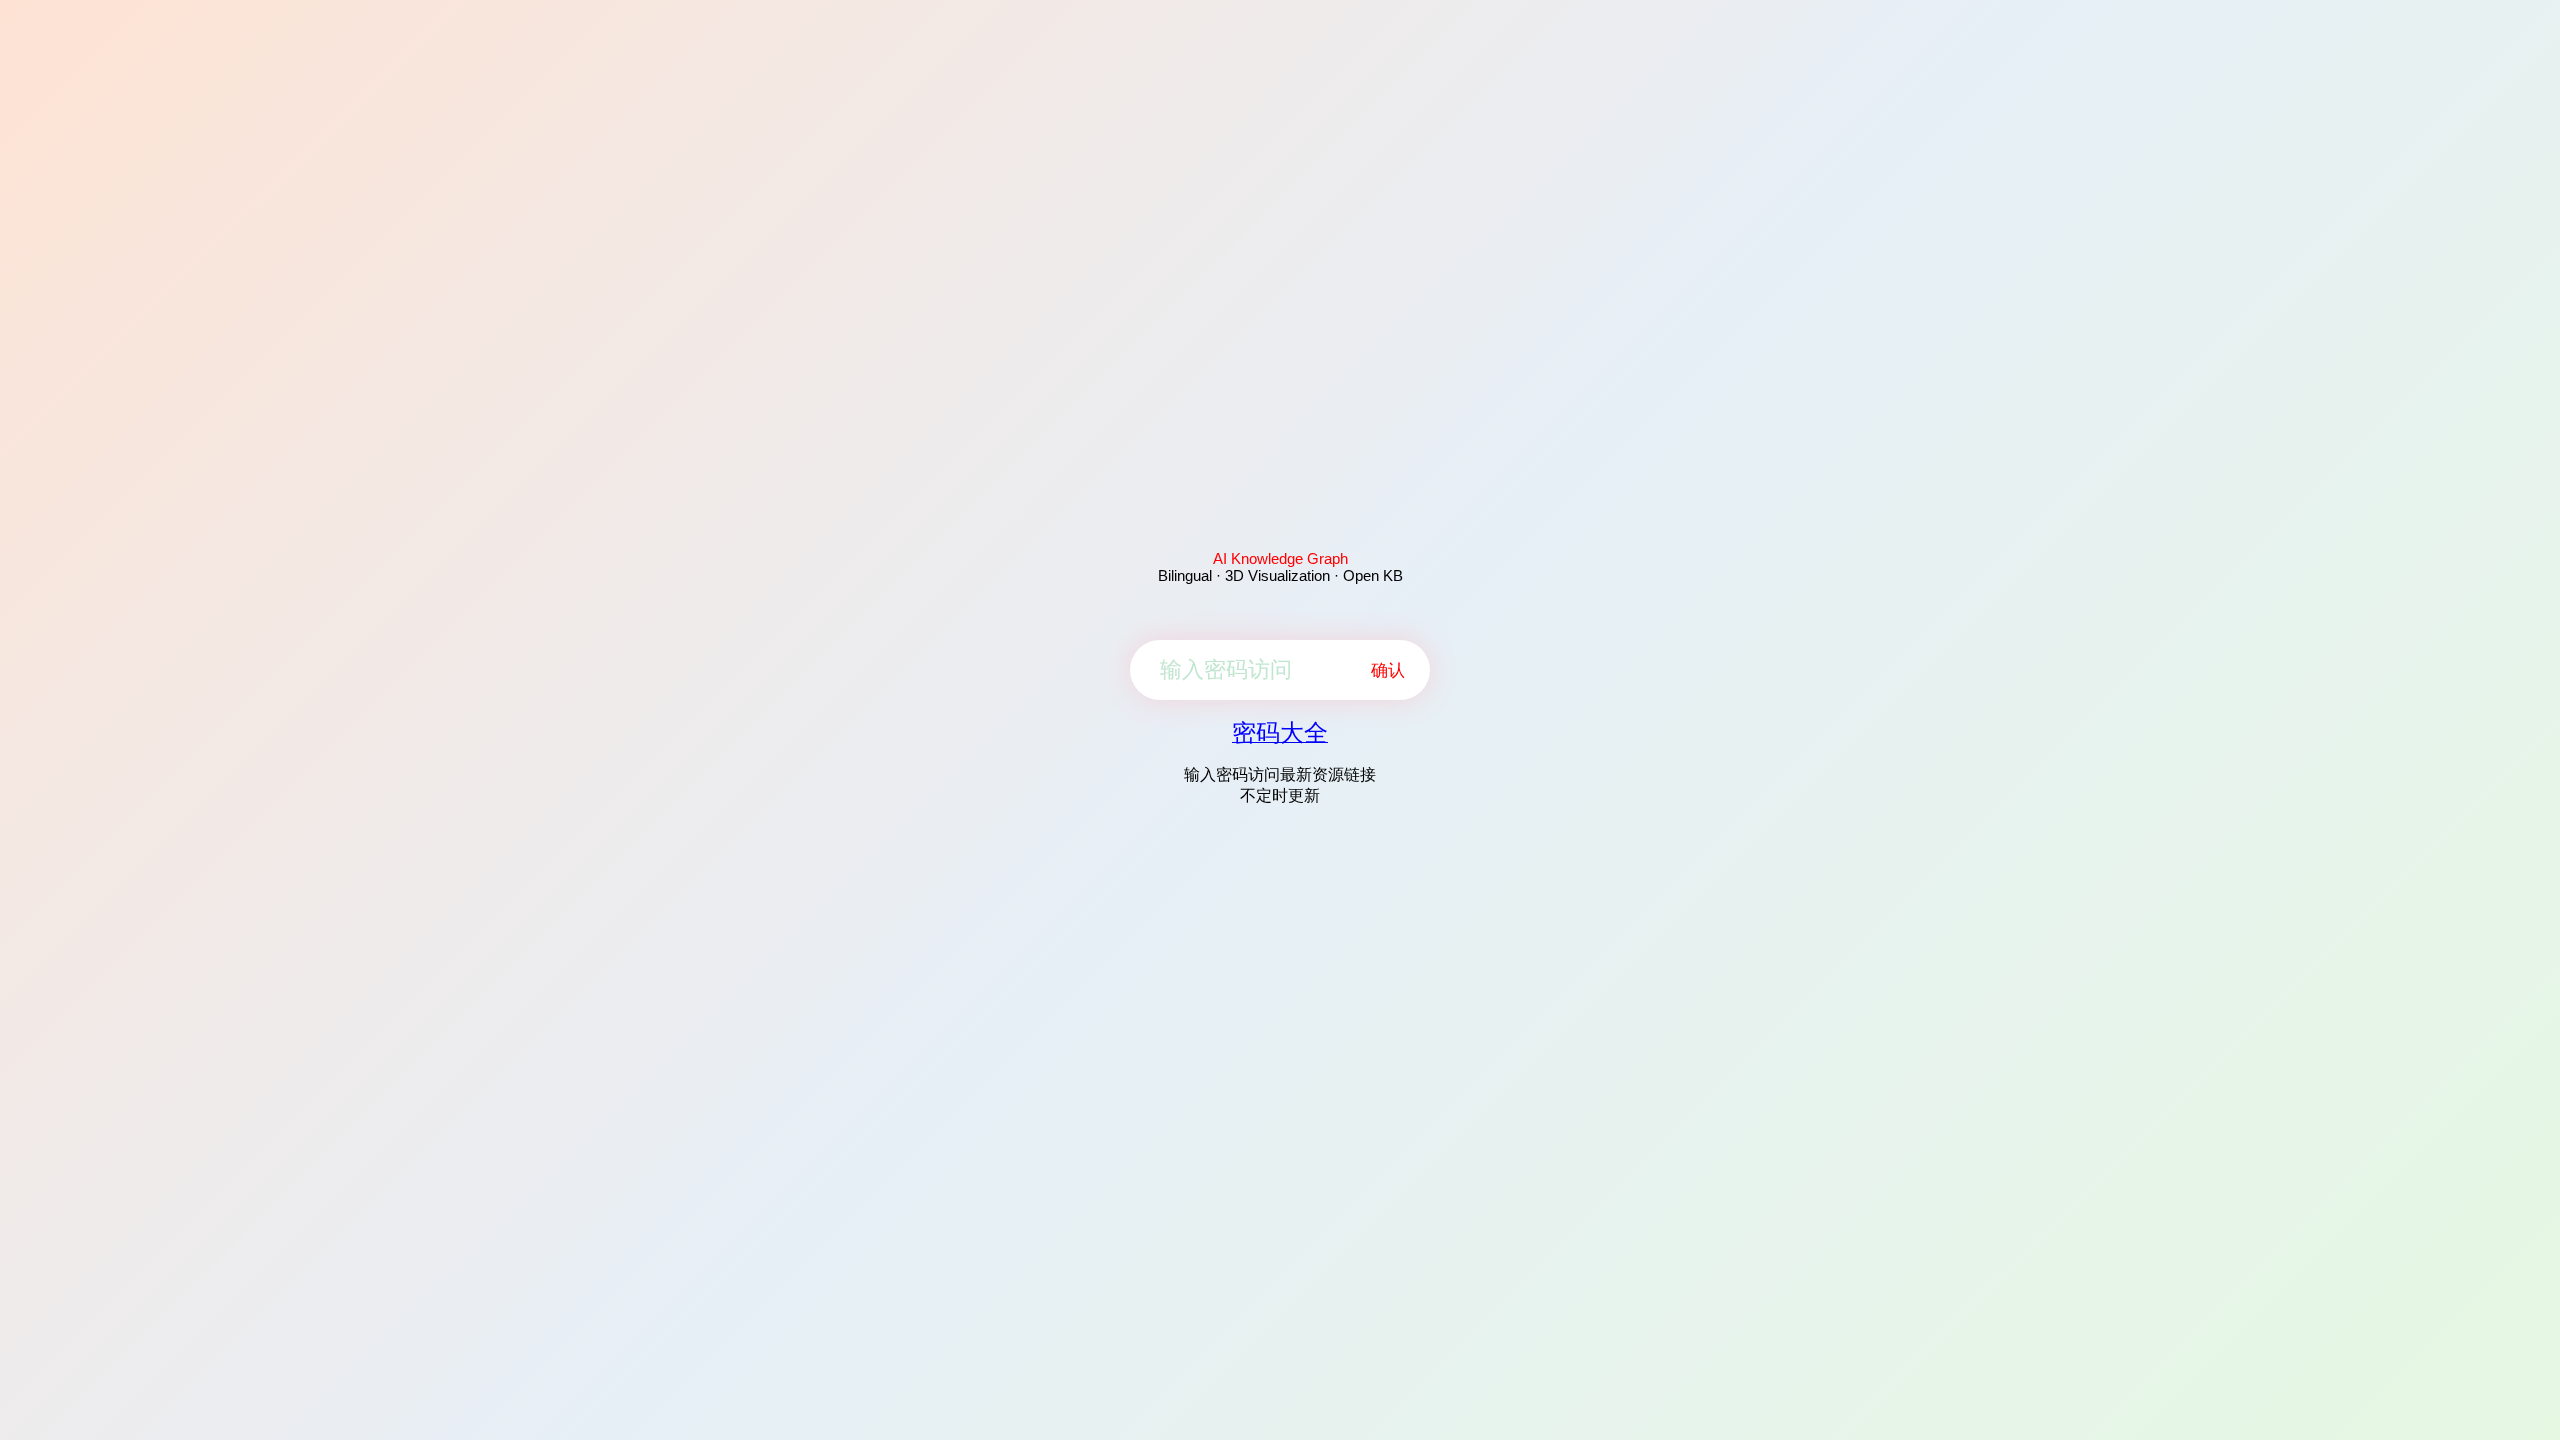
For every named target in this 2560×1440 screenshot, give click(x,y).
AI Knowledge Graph (1280, 558)
